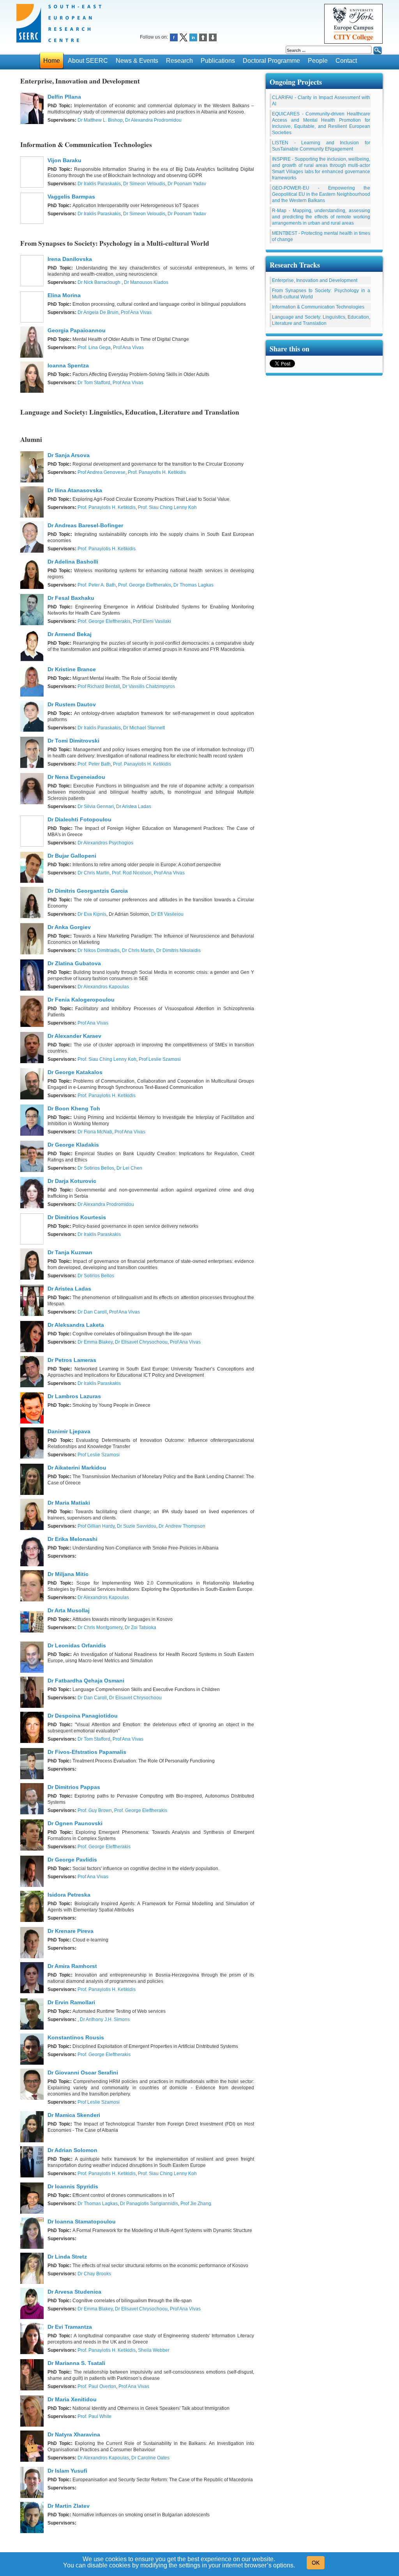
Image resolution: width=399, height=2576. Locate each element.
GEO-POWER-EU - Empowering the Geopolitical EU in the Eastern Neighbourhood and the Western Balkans (321, 194)
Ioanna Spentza (68, 365)
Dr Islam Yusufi (67, 2471)
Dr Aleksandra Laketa (76, 1325)
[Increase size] (203, 37)
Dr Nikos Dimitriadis (99, 950)
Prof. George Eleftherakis (145, 585)
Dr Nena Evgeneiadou (76, 777)
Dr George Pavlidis (72, 1860)
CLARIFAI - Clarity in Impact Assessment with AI (321, 101)
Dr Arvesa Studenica (74, 2292)
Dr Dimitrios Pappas (74, 1787)
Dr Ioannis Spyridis (73, 2186)
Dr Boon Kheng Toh (74, 1108)
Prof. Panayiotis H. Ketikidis (157, 472)
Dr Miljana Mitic (68, 1574)
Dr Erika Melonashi (72, 1539)
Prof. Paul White (94, 2416)
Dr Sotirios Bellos (96, 1168)
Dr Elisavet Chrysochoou (141, 1342)
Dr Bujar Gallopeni (72, 856)
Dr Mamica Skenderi (74, 2115)
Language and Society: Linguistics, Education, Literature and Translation (321, 320)
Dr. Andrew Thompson (182, 1526)
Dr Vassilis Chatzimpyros (149, 686)
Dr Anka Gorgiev (69, 927)
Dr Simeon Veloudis (144, 184)
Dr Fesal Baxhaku (71, 598)
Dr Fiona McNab (95, 1132)
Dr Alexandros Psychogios (105, 843)
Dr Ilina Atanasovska (75, 490)
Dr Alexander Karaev (74, 1036)
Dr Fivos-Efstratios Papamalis (87, 1752)
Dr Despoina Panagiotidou (83, 1716)
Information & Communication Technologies (318, 307)
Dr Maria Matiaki (69, 1503)
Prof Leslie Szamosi (160, 1059)
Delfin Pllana (64, 97)
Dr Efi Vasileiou (167, 914)
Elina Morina (64, 295)
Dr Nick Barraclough (100, 282)
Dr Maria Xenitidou (72, 2399)
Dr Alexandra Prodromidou (153, 120)
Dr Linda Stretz (67, 2257)
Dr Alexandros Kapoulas (103, 987)
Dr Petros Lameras (72, 1360)
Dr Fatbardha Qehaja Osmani (86, 1681)
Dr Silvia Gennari (96, 807)
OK (316, 2563)
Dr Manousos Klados (146, 282)
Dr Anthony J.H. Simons (105, 2019)
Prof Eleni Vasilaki (152, 621)
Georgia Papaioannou (77, 330)
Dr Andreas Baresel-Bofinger (85, 525)
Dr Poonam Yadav (187, 184)
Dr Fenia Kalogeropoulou (81, 1000)
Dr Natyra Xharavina (74, 2434)
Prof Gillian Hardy (96, 1526)
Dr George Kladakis (73, 1145)
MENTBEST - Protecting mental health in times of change (321, 236)
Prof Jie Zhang (196, 2204)
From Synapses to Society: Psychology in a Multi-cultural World (321, 294)
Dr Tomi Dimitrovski (73, 741)
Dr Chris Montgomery (100, 1628)
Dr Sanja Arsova (69, 455)
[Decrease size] (213, 37)
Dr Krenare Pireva (71, 1931)
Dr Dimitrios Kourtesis (77, 1217)
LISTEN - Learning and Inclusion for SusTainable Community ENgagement (321, 146)
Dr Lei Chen (129, 1168)
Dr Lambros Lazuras (74, 1396)
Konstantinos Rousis (76, 2037)
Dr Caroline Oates (150, 2458)
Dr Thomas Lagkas (193, 585)
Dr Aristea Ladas (134, 807)
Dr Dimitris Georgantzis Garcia (88, 891)
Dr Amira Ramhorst (72, 1966)
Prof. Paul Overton (97, 2386)
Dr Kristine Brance (72, 669)
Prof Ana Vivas (136, 312)
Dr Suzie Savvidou (137, 1526)
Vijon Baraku (64, 160)
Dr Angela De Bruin (98, 312)
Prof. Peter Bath (94, 764)
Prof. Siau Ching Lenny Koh (167, 507)
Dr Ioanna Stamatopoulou (82, 2221)
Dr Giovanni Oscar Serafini (83, 2073)
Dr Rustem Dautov (72, 704)
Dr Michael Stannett (144, 728)
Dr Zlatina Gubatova (74, 963)
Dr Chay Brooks (94, 2274)
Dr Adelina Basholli (73, 562)
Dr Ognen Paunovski (75, 1823)
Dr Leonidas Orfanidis (77, 1645)
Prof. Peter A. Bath (97, 585)
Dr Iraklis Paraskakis (99, 184)
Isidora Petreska (69, 1895)
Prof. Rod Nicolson (132, 873)
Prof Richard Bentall (99, 686)
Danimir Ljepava (69, 1431)
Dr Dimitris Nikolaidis (178, 950)
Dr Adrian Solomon (72, 2150)
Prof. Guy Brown (95, 1810)
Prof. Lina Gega (94, 347)
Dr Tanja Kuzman (70, 1252)
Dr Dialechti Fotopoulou (79, 819)
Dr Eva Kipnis (92, 914)
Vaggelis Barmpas (71, 197)
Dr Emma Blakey (95, 1342)
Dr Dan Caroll (92, 1312)
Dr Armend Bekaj (70, 634)
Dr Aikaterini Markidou (77, 1468)
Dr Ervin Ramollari (71, 2002)
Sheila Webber (154, 2350)
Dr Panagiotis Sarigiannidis (149, 2204)
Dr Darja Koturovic (72, 1181)
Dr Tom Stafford (94, 383)
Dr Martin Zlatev (69, 2506)
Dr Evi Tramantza (70, 2327)
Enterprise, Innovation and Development (315, 280)
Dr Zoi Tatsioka (140, 1628)
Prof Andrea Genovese (102, 472)
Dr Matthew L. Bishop (100, 120)
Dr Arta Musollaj (69, 1610)
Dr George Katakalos (75, 1072)
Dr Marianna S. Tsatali (76, 2363)
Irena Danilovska (70, 259)
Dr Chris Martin (94, 873)
